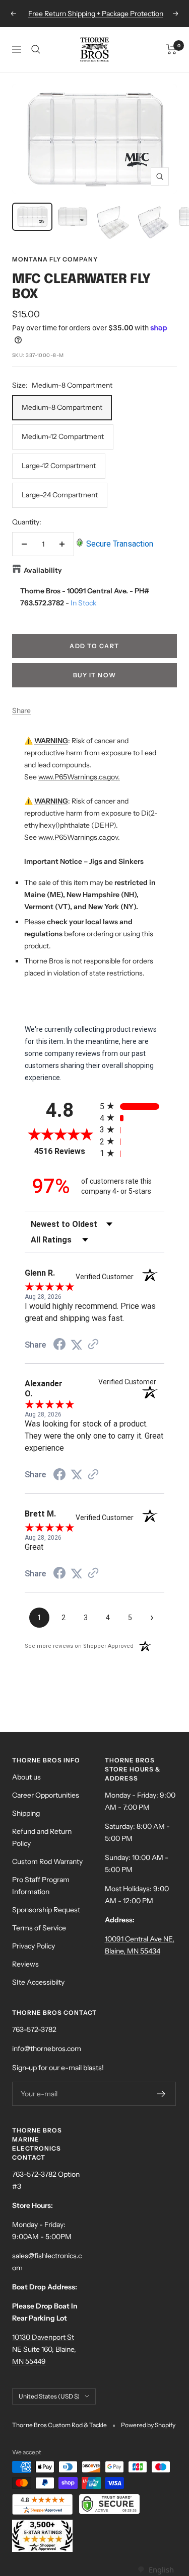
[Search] (36, 49)
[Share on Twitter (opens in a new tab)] (77, 1345)
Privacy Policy (34, 1946)
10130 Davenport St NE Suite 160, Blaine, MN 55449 (44, 2349)
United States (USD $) (49, 2396)
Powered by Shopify (148, 2425)
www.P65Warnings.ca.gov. (79, 777)
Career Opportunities (46, 1795)
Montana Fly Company (55, 259)
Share (21, 710)
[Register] (162, 2094)
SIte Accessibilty (38, 1982)
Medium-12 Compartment (63, 436)
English (161, 2569)
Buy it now (95, 675)
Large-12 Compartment (59, 466)
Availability (43, 570)
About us (26, 1777)
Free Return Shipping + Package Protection (96, 14)
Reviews (25, 1964)
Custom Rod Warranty (47, 1861)
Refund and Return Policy (42, 1837)
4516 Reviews (65, 1151)
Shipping (26, 1813)
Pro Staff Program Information (41, 1886)
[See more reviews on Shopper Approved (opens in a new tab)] (93, 1345)
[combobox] (155, 2570)
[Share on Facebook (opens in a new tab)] (59, 1346)
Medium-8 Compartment (62, 407)
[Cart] (172, 49)
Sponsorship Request (46, 1910)
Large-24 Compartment (60, 495)
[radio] (132, 1106)
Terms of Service (39, 1928)
